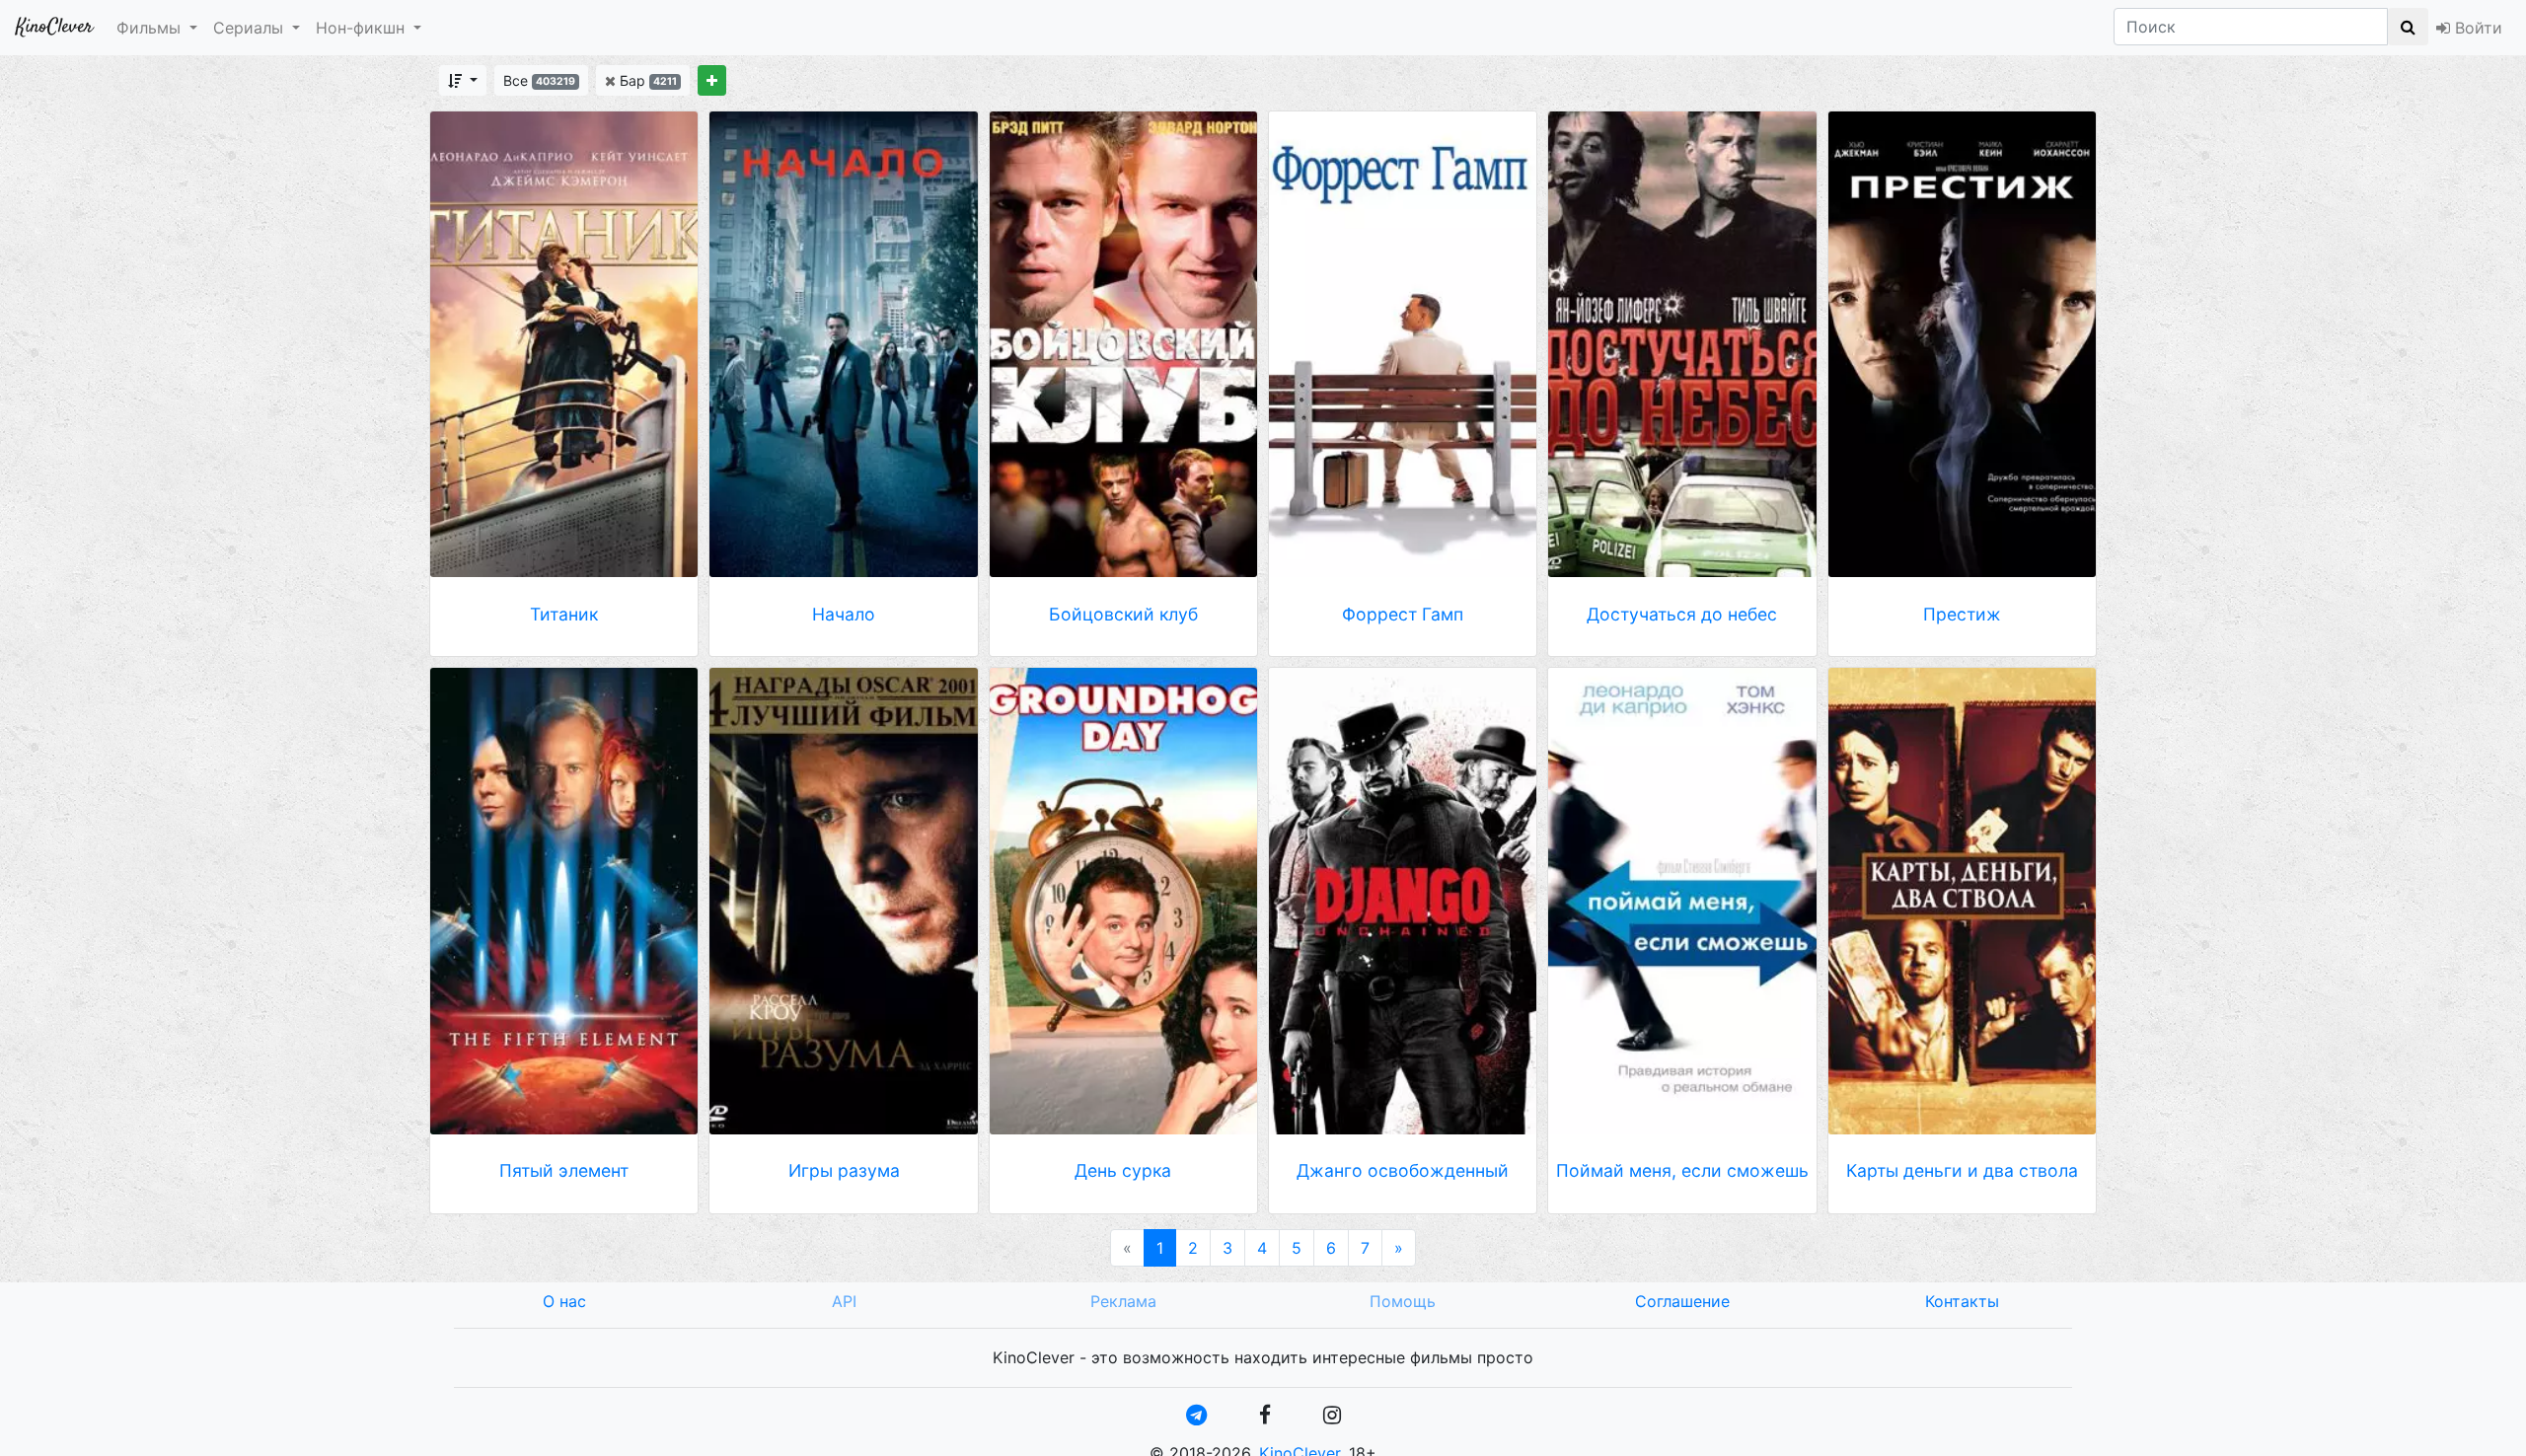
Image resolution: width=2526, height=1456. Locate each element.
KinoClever (54, 27)
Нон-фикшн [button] (360, 28)
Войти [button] (2476, 28)
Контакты (1962, 1301)
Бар (646, 80)
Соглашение (1682, 1301)
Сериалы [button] (248, 28)
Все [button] (539, 80)
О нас (564, 1301)
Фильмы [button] (149, 28)
